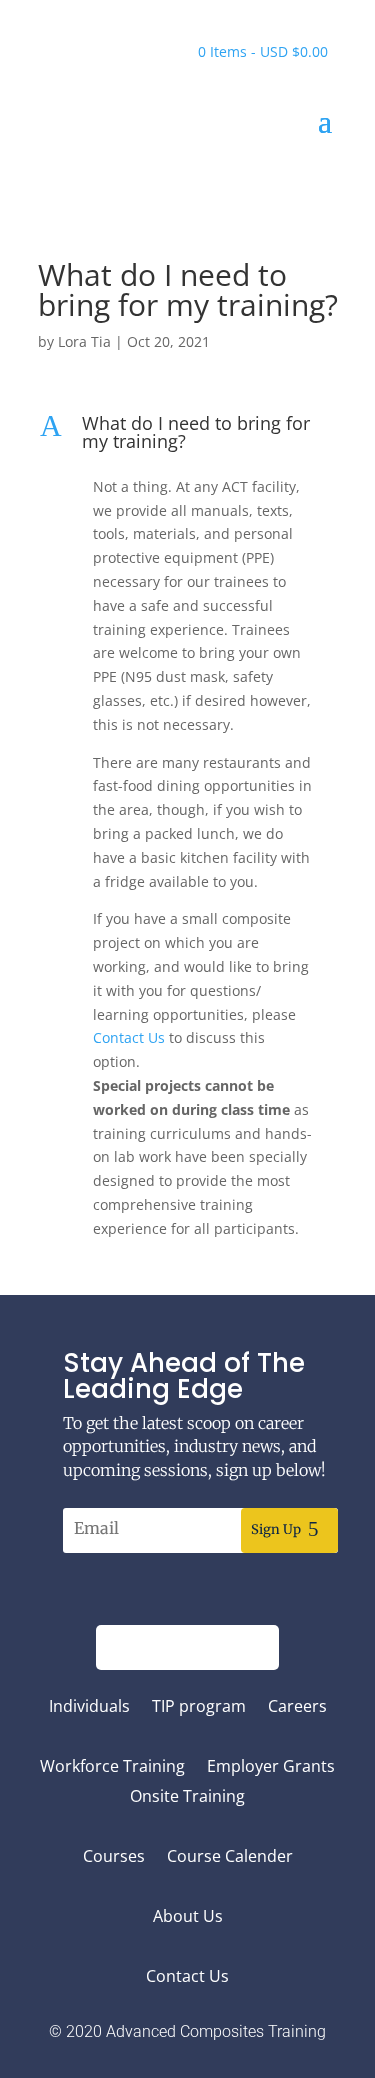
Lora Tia (84, 341)
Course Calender (230, 1858)
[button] (188, 437)
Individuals (89, 1708)
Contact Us (187, 1978)
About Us (188, 1918)
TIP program (199, 1708)
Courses (114, 1858)
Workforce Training (112, 1768)
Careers (297, 1708)
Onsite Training (187, 1798)
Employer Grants (271, 1768)
